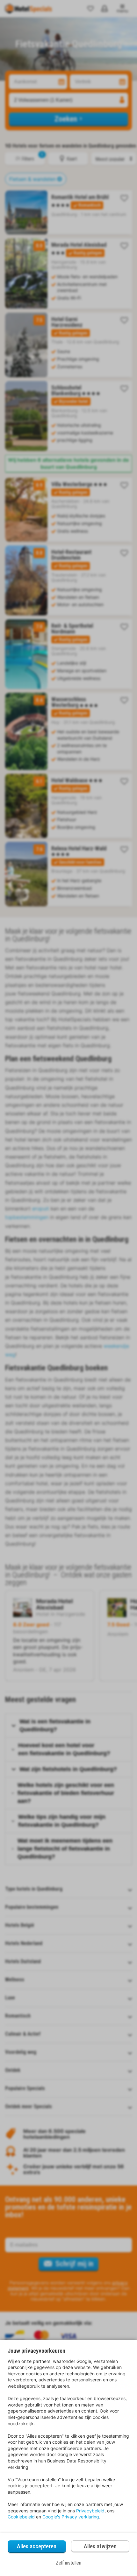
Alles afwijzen (100, 2546)
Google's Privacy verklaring (71, 2517)
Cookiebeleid (21, 2517)
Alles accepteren (37, 2546)
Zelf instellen (68, 2563)
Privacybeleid (90, 2511)
